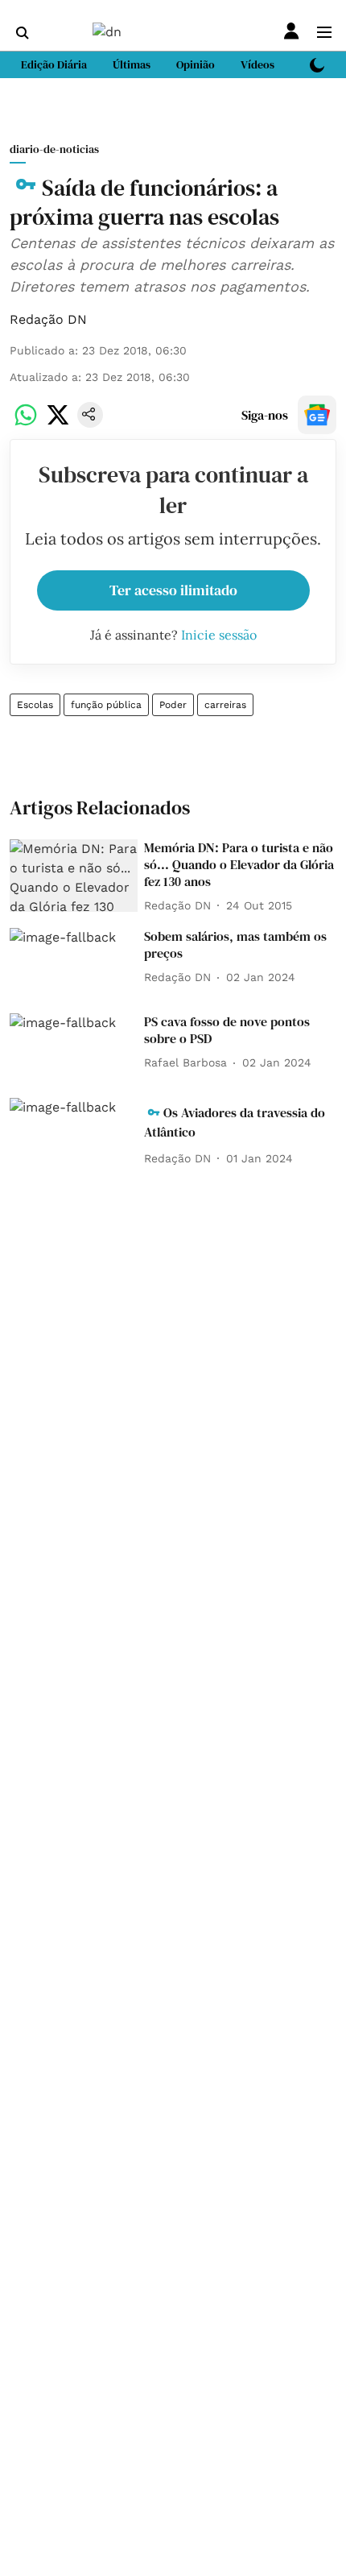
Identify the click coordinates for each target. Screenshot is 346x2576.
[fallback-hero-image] (74, 876)
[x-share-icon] (58, 423)
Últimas (132, 64)
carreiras (225, 705)
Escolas (35, 705)
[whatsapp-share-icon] (26, 423)
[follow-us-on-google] (317, 415)
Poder (173, 705)
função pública (106, 705)
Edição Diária (54, 64)
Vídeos (257, 64)
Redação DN (48, 319)
